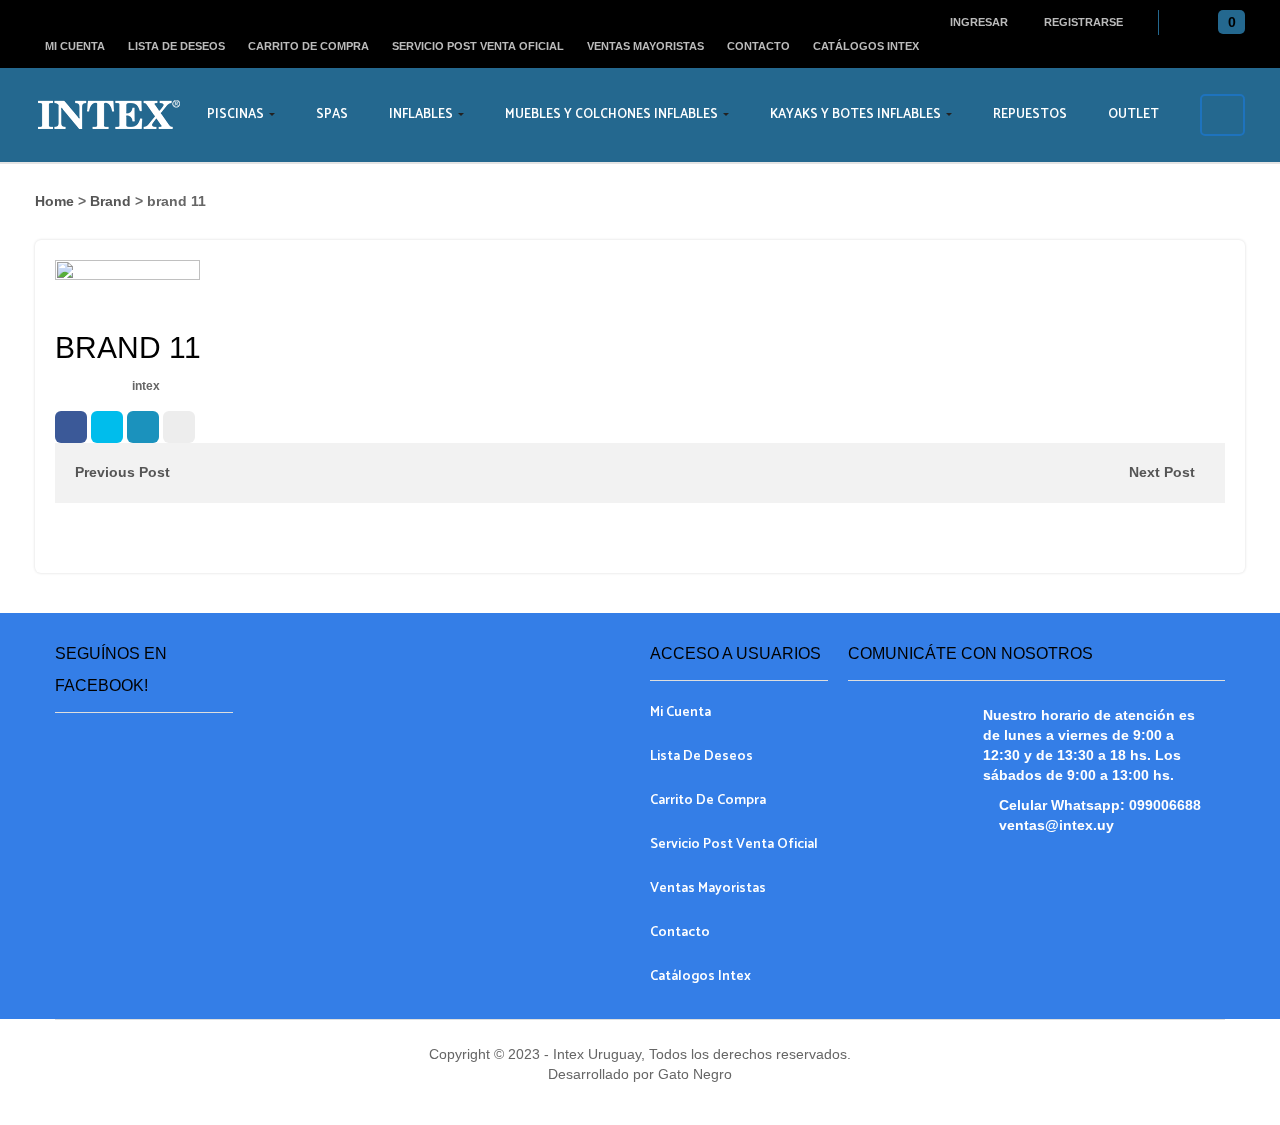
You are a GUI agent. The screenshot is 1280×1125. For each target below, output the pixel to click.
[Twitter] (107, 427)
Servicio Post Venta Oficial (478, 46)
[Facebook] (71, 427)
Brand (110, 201)
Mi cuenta (75, 46)
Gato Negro (693, 1074)
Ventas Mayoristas (645, 46)
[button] (1226, 23)
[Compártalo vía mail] (179, 427)
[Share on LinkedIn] (143, 427)
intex (146, 386)
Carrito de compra (308, 46)
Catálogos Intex (866, 46)
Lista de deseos (176, 46)
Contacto (758, 46)
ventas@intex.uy (1056, 825)
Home (54, 201)
